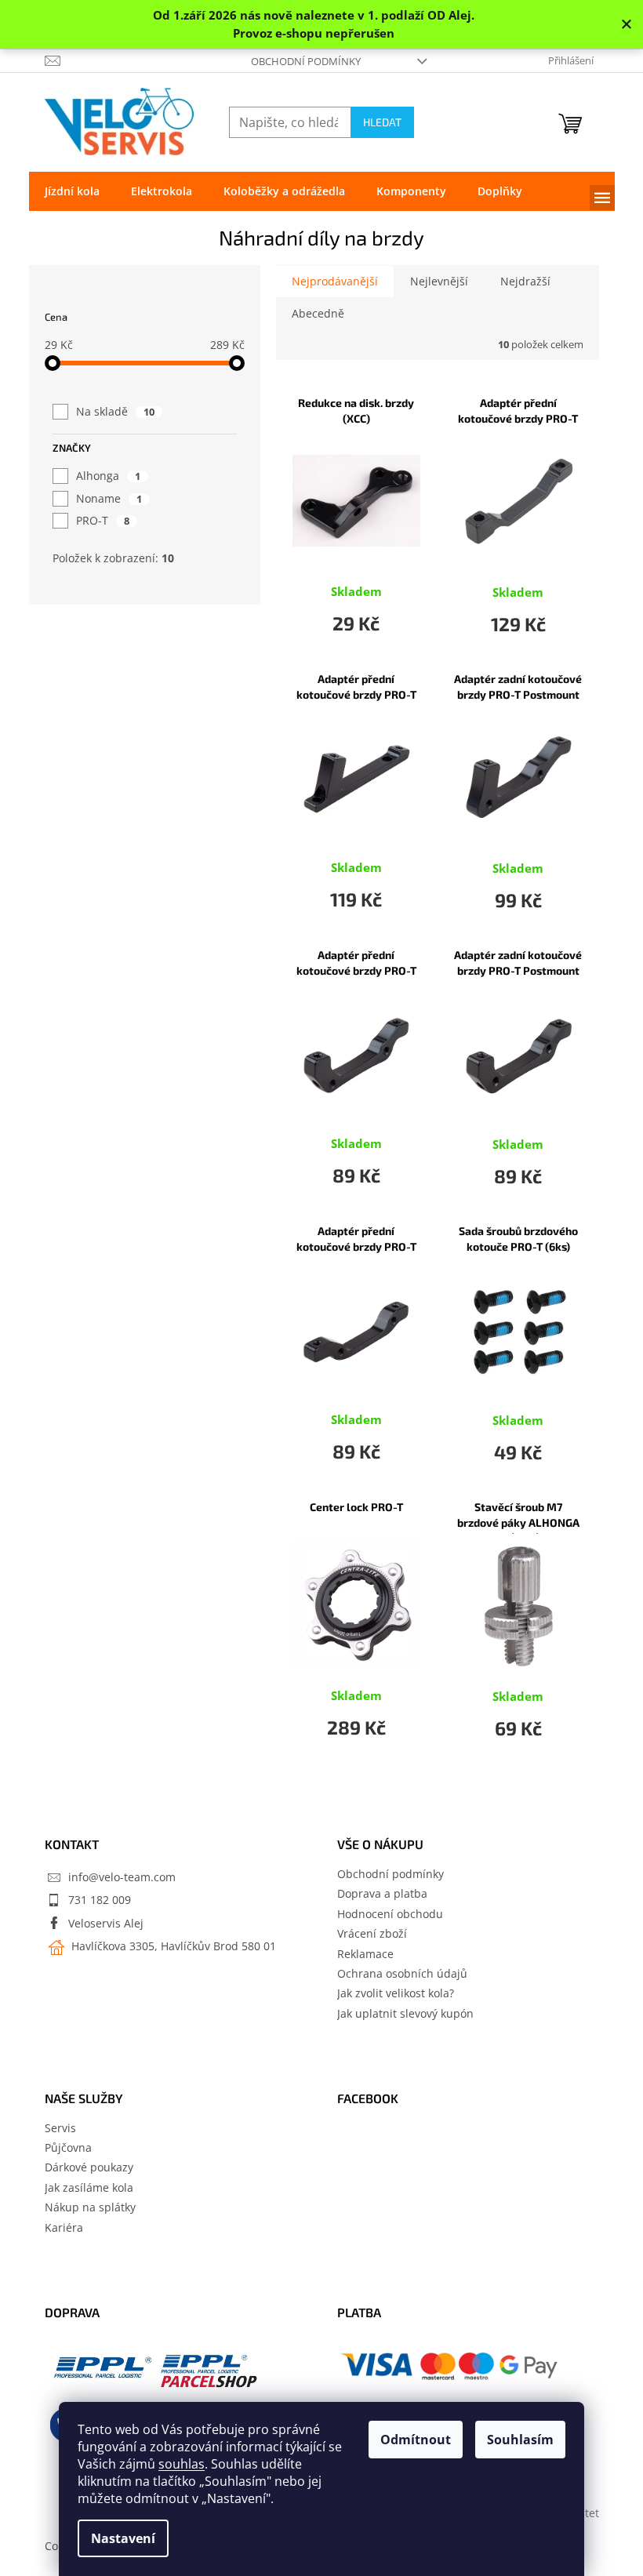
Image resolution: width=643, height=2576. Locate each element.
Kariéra (64, 2227)
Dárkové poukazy (89, 2167)
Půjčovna (68, 2147)
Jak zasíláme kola (89, 2187)
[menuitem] (72, 191)
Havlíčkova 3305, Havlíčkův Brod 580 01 (172, 1946)
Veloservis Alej (106, 1923)
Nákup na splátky (90, 2207)
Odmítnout (416, 2440)
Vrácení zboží (372, 1933)
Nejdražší (525, 281)
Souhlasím (520, 2440)
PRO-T (103, 520)
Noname (109, 498)
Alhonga (109, 476)
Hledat (382, 122)
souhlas (182, 2464)
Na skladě (116, 411)
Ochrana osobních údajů (402, 1973)
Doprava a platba (382, 1893)
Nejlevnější (439, 281)
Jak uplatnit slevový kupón (405, 2013)
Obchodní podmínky (306, 61)
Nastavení (123, 2538)
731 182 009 (100, 1900)
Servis (60, 2128)
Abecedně (318, 313)
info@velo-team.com (122, 1877)
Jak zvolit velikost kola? (396, 1993)
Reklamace (365, 1954)
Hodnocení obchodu (390, 1914)
